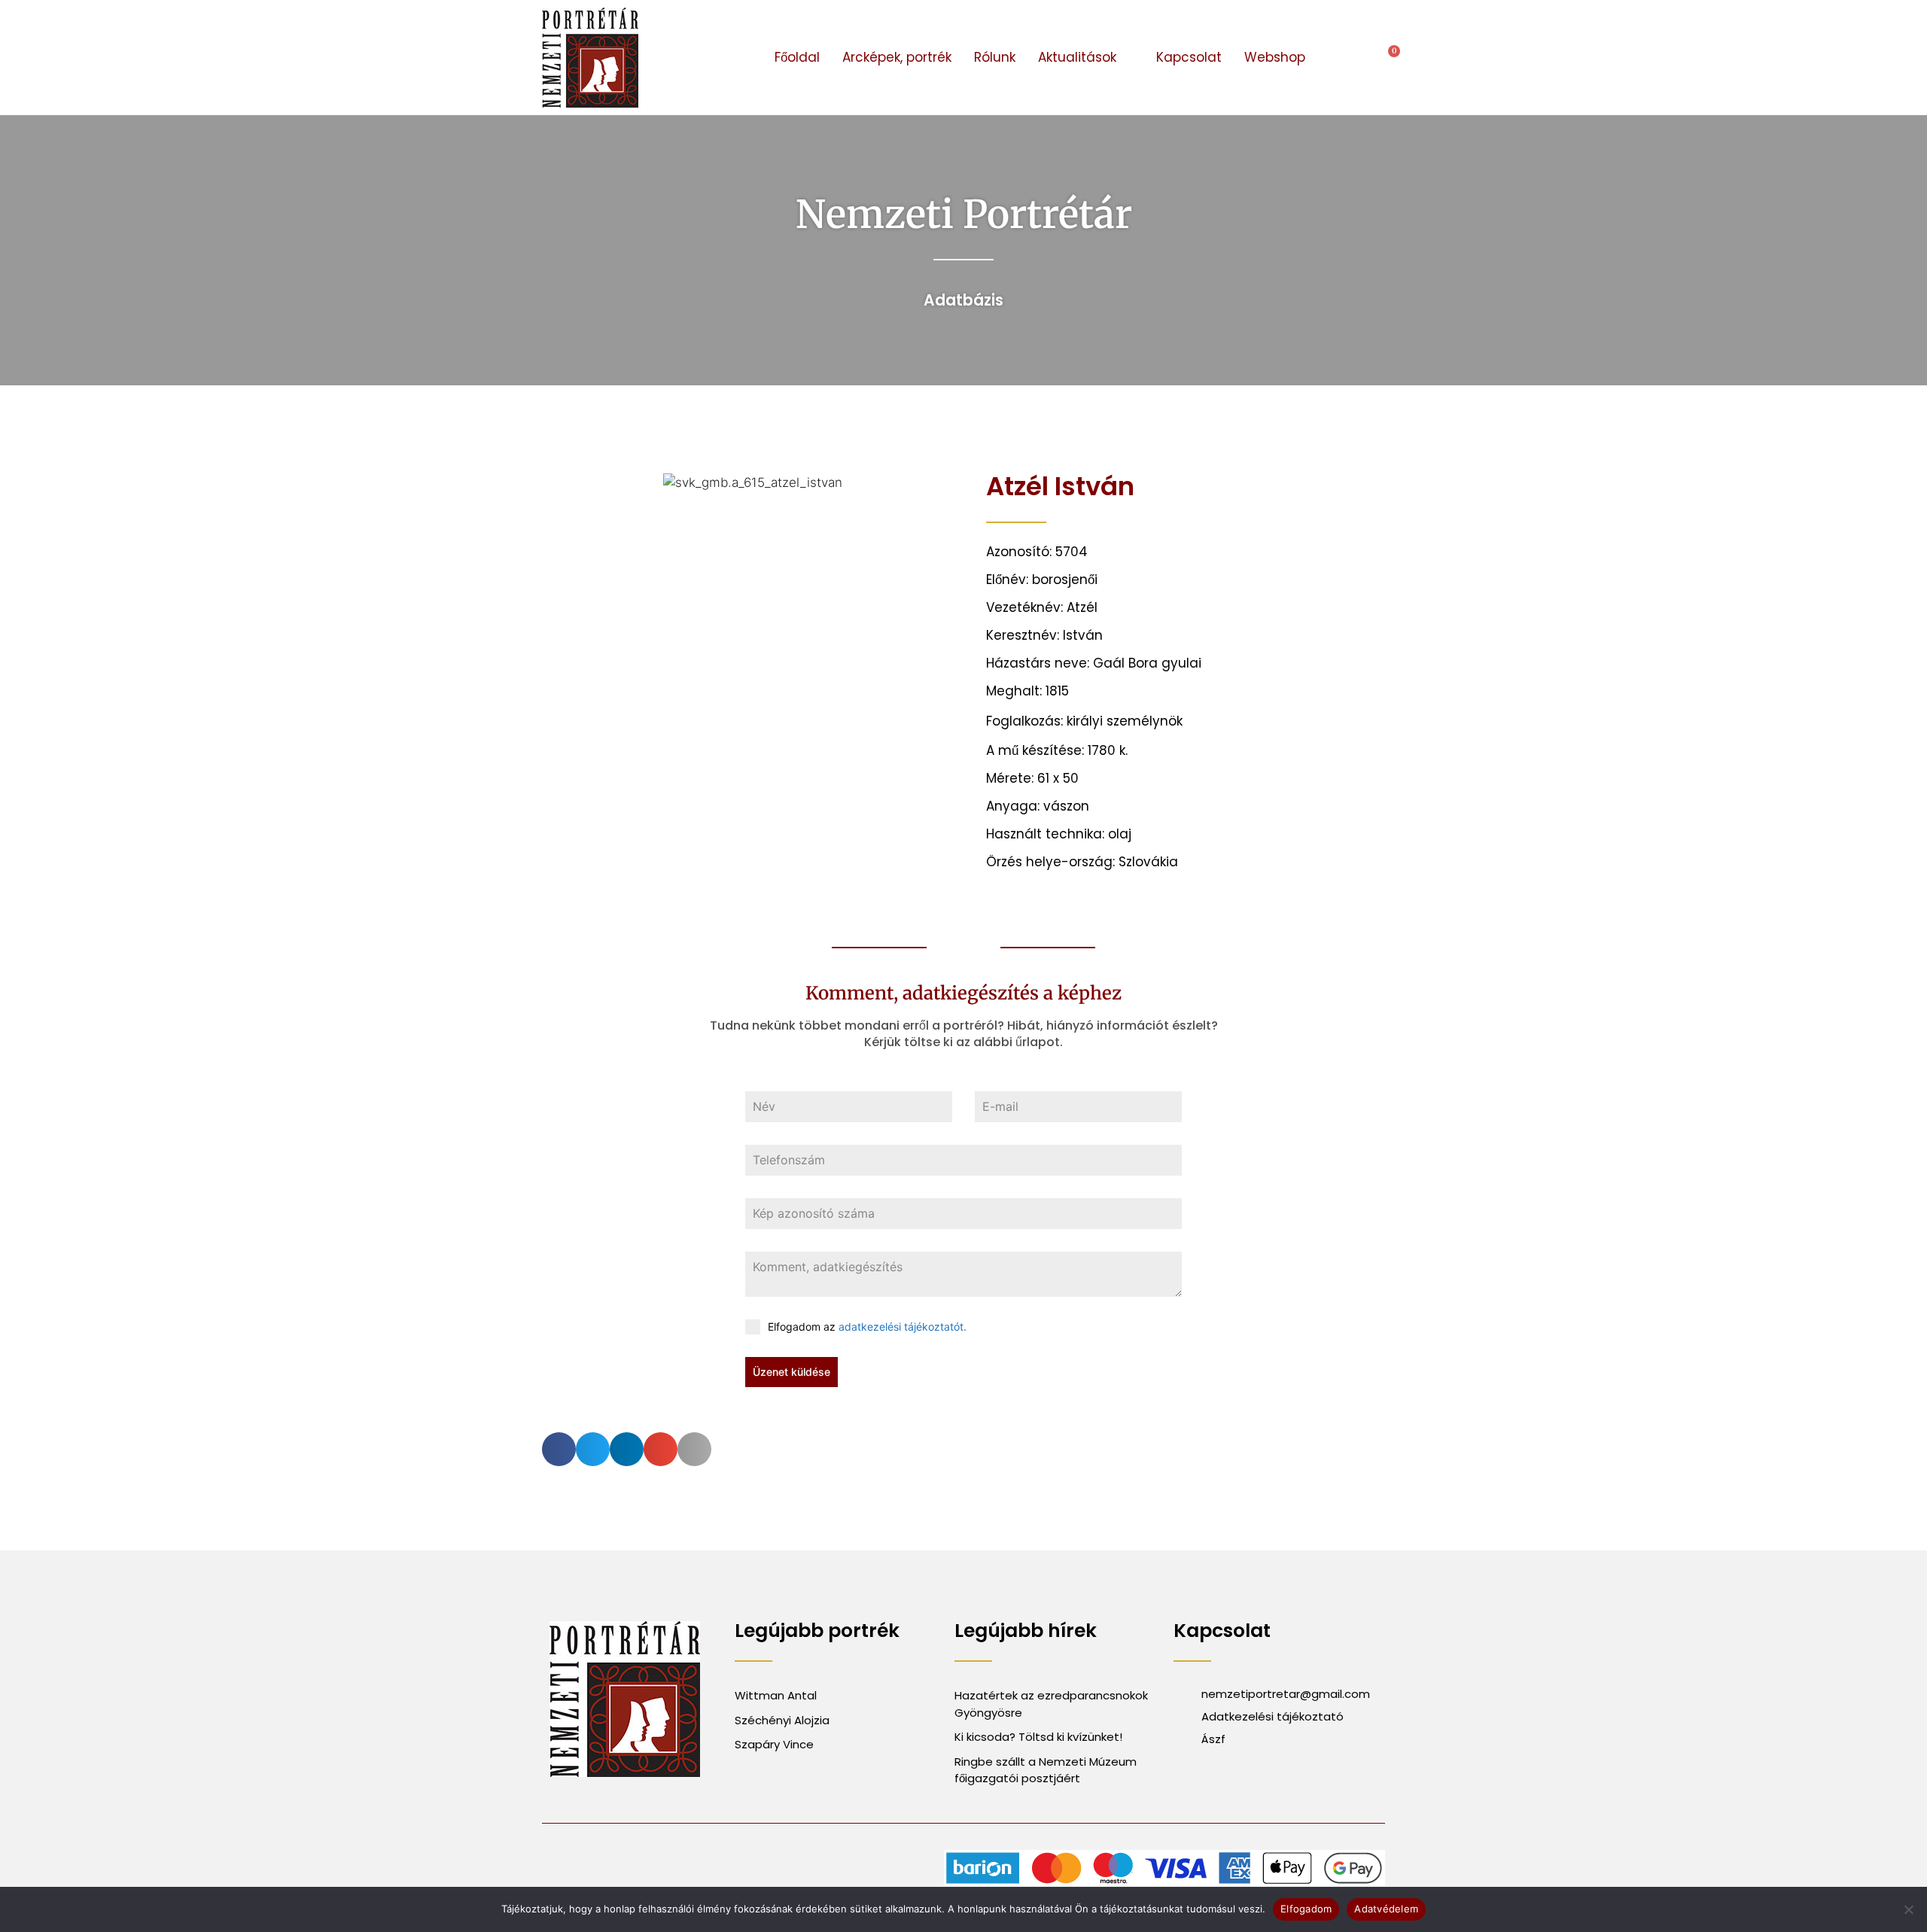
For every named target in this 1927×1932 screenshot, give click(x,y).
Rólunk (995, 57)
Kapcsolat (1189, 57)
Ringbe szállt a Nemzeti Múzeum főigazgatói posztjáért (1046, 1770)
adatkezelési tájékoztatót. (903, 1327)
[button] (1344, 58)
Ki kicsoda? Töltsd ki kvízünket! (1038, 1737)
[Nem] (1908, 1909)
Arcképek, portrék (897, 57)
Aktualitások (1077, 57)
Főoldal (797, 57)
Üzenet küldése (792, 1372)
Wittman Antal (777, 1695)
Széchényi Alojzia (782, 1720)
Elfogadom (1306, 1909)
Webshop (1275, 57)
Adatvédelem (1386, 1909)
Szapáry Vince (774, 1744)
